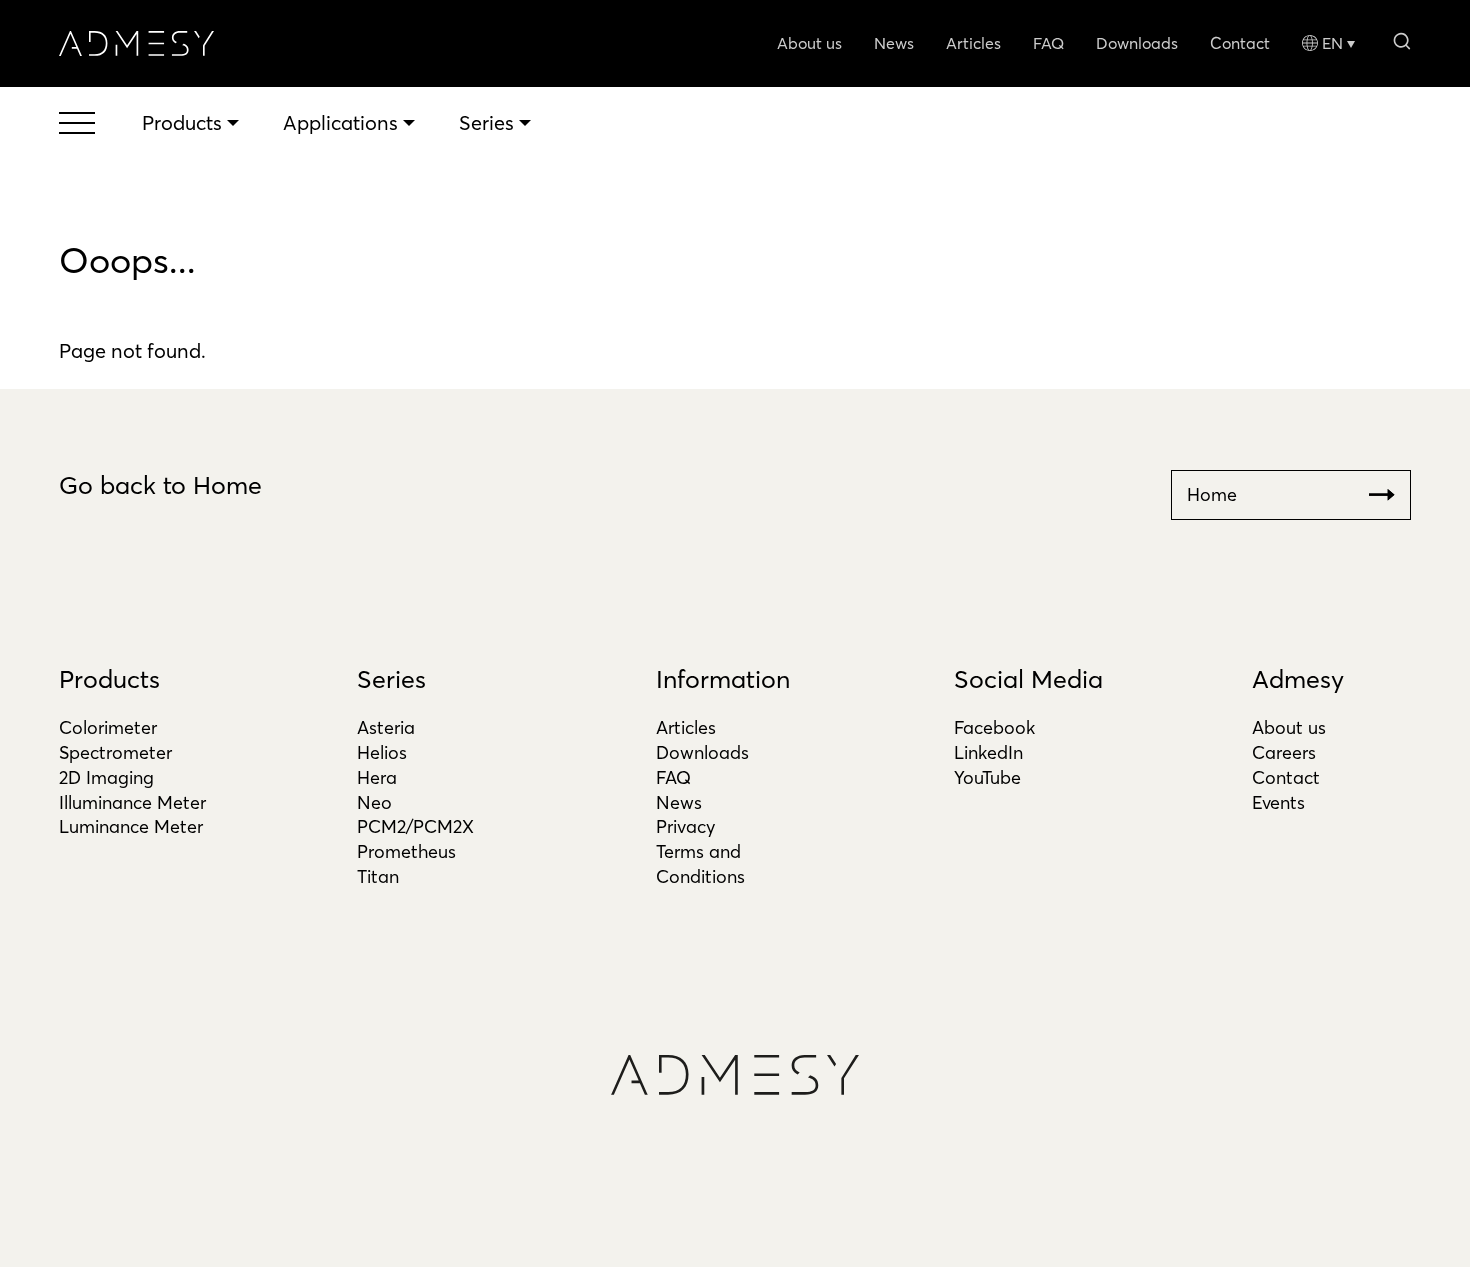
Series (391, 679)
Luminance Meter (131, 826)
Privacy (685, 826)
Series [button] (486, 122)
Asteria (386, 727)
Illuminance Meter (132, 802)
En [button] (1332, 43)
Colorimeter (108, 727)
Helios (382, 752)
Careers (1284, 752)
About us (809, 43)
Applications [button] (340, 122)
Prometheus (406, 851)
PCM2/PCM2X (415, 826)
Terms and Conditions (700, 864)
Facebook (994, 727)
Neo (374, 802)
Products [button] (182, 122)
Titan (378, 876)
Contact (1240, 43)
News (894, 43)
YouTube (987, 777)
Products (109, 679)
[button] (1401, 39)
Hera (377, 777)
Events (1278, 802)
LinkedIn (988, 752)
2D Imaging (106, 777)
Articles (973, 43)
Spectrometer (115, 752)
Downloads (1137, 43)
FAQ (1048, 43)
